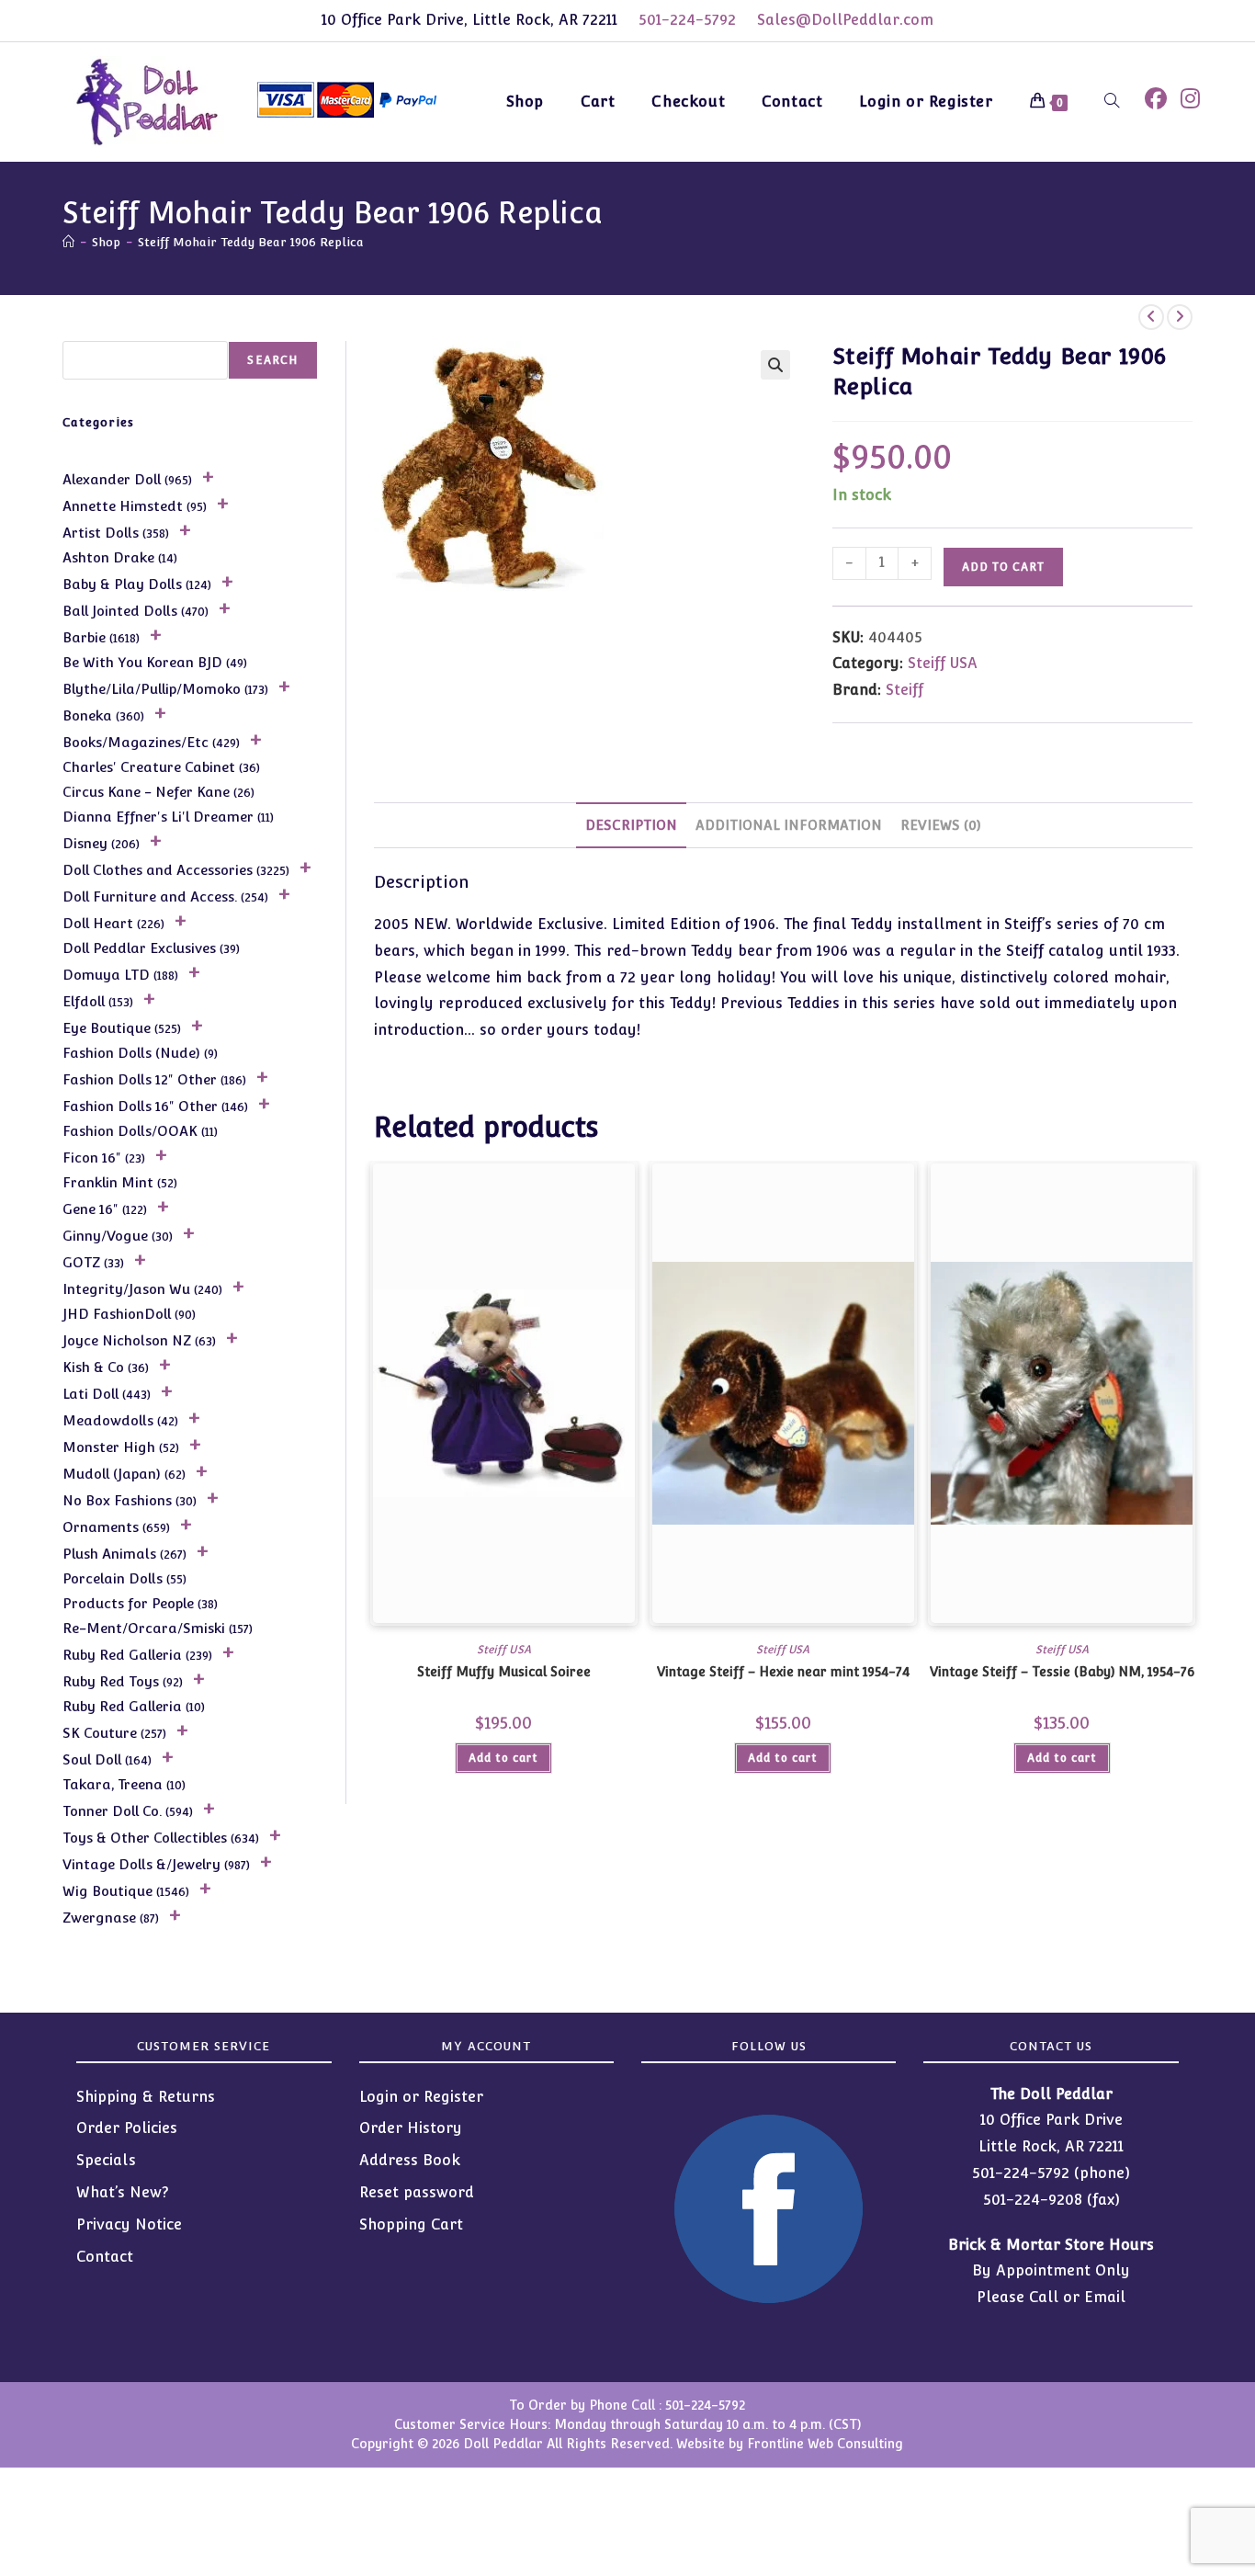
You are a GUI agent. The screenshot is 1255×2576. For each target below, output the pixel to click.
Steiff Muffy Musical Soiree (504, 1672)
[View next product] (1180, 317)
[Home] (68, 242)
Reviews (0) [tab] (941, 825)
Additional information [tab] (789, 825)
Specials (106, 2160)
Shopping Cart (411, 2224)
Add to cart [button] (503, 1758)
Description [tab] (631, 825)
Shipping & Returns (146, 2097)
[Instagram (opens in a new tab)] (1190, 99)
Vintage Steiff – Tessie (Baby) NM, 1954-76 (1062, 1672)
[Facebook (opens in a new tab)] (1156, 99)
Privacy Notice (129, 2224)
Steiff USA (943, 663)
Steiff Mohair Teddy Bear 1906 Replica (251, 242)
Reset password (417, 2192)
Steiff (905, 690)
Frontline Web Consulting (825, 2444)
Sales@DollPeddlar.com (845, 20)
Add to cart (1003, 567)
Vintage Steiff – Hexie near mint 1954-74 (783, 1672)
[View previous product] (1151, 317)
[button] (775, 365)
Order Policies (127, 2128)
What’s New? (123, 2192)
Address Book (410, 2160)
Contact (105, 2257)
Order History (411, 2128)
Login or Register (421, 2097)
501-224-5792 (687, 20)
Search (272, 360)
